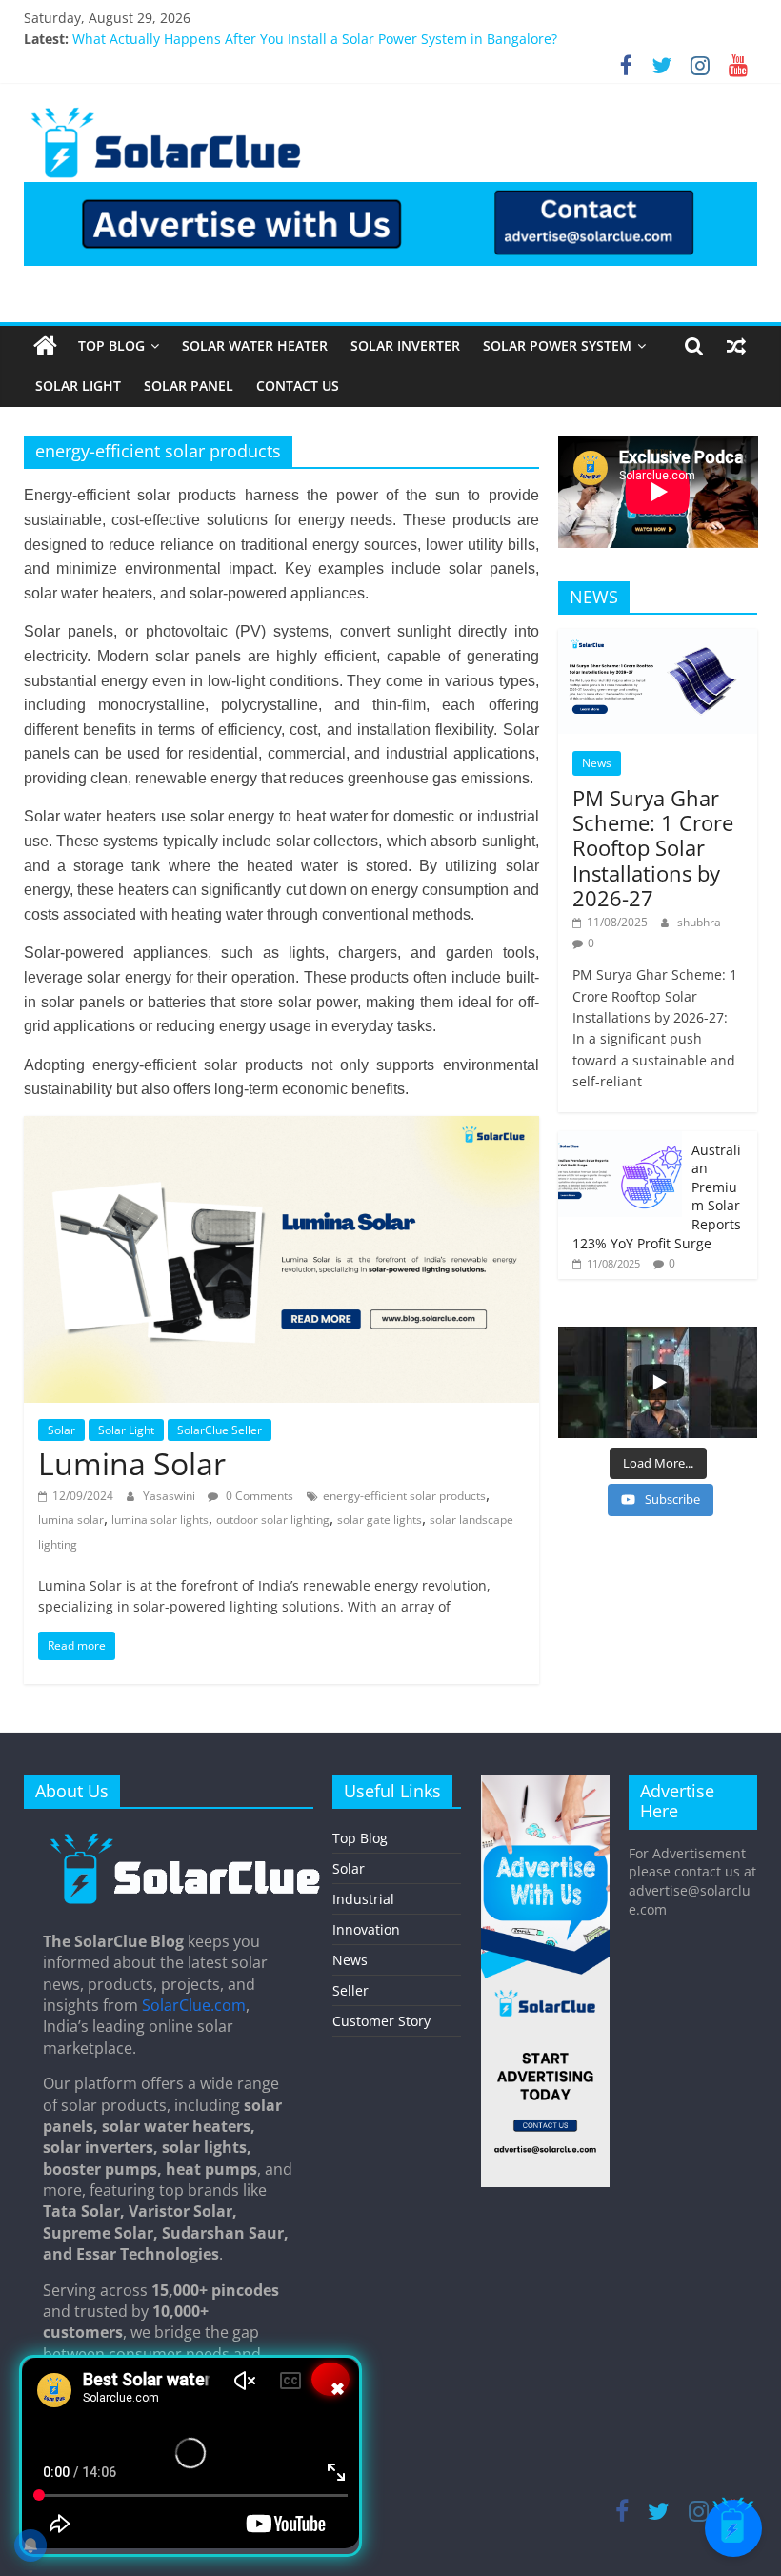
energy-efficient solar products (404, 1496)
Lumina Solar (132, 1463)
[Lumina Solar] (281, 1127)
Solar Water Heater (255, 345)
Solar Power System (557, 345)
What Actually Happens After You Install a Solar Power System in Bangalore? (315, 41)
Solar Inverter (405, 345)
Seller (350, 1990)
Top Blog (111, 345)
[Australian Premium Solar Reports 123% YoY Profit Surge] (620, 1141)
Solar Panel (189, 385)
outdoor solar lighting (273, 1520)
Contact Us (298, 385)
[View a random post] (736, 346)
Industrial (363, 1899)
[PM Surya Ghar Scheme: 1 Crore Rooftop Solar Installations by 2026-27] (658, 639)
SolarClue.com (194, 2005)
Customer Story (381, 2021)
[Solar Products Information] (45, 346)
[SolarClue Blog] (186, 1839)
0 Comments (258, 1496)
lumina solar (71, 1520)
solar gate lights (380, 1520)
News (597, 763)
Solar (61, 1430)
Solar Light (78, 385)
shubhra (699, 922)
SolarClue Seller (220, 1430)
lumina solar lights (160, 1520)
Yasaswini (170, 1496)
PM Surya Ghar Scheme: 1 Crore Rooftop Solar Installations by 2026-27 (653, 848)
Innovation (366, 1929)
